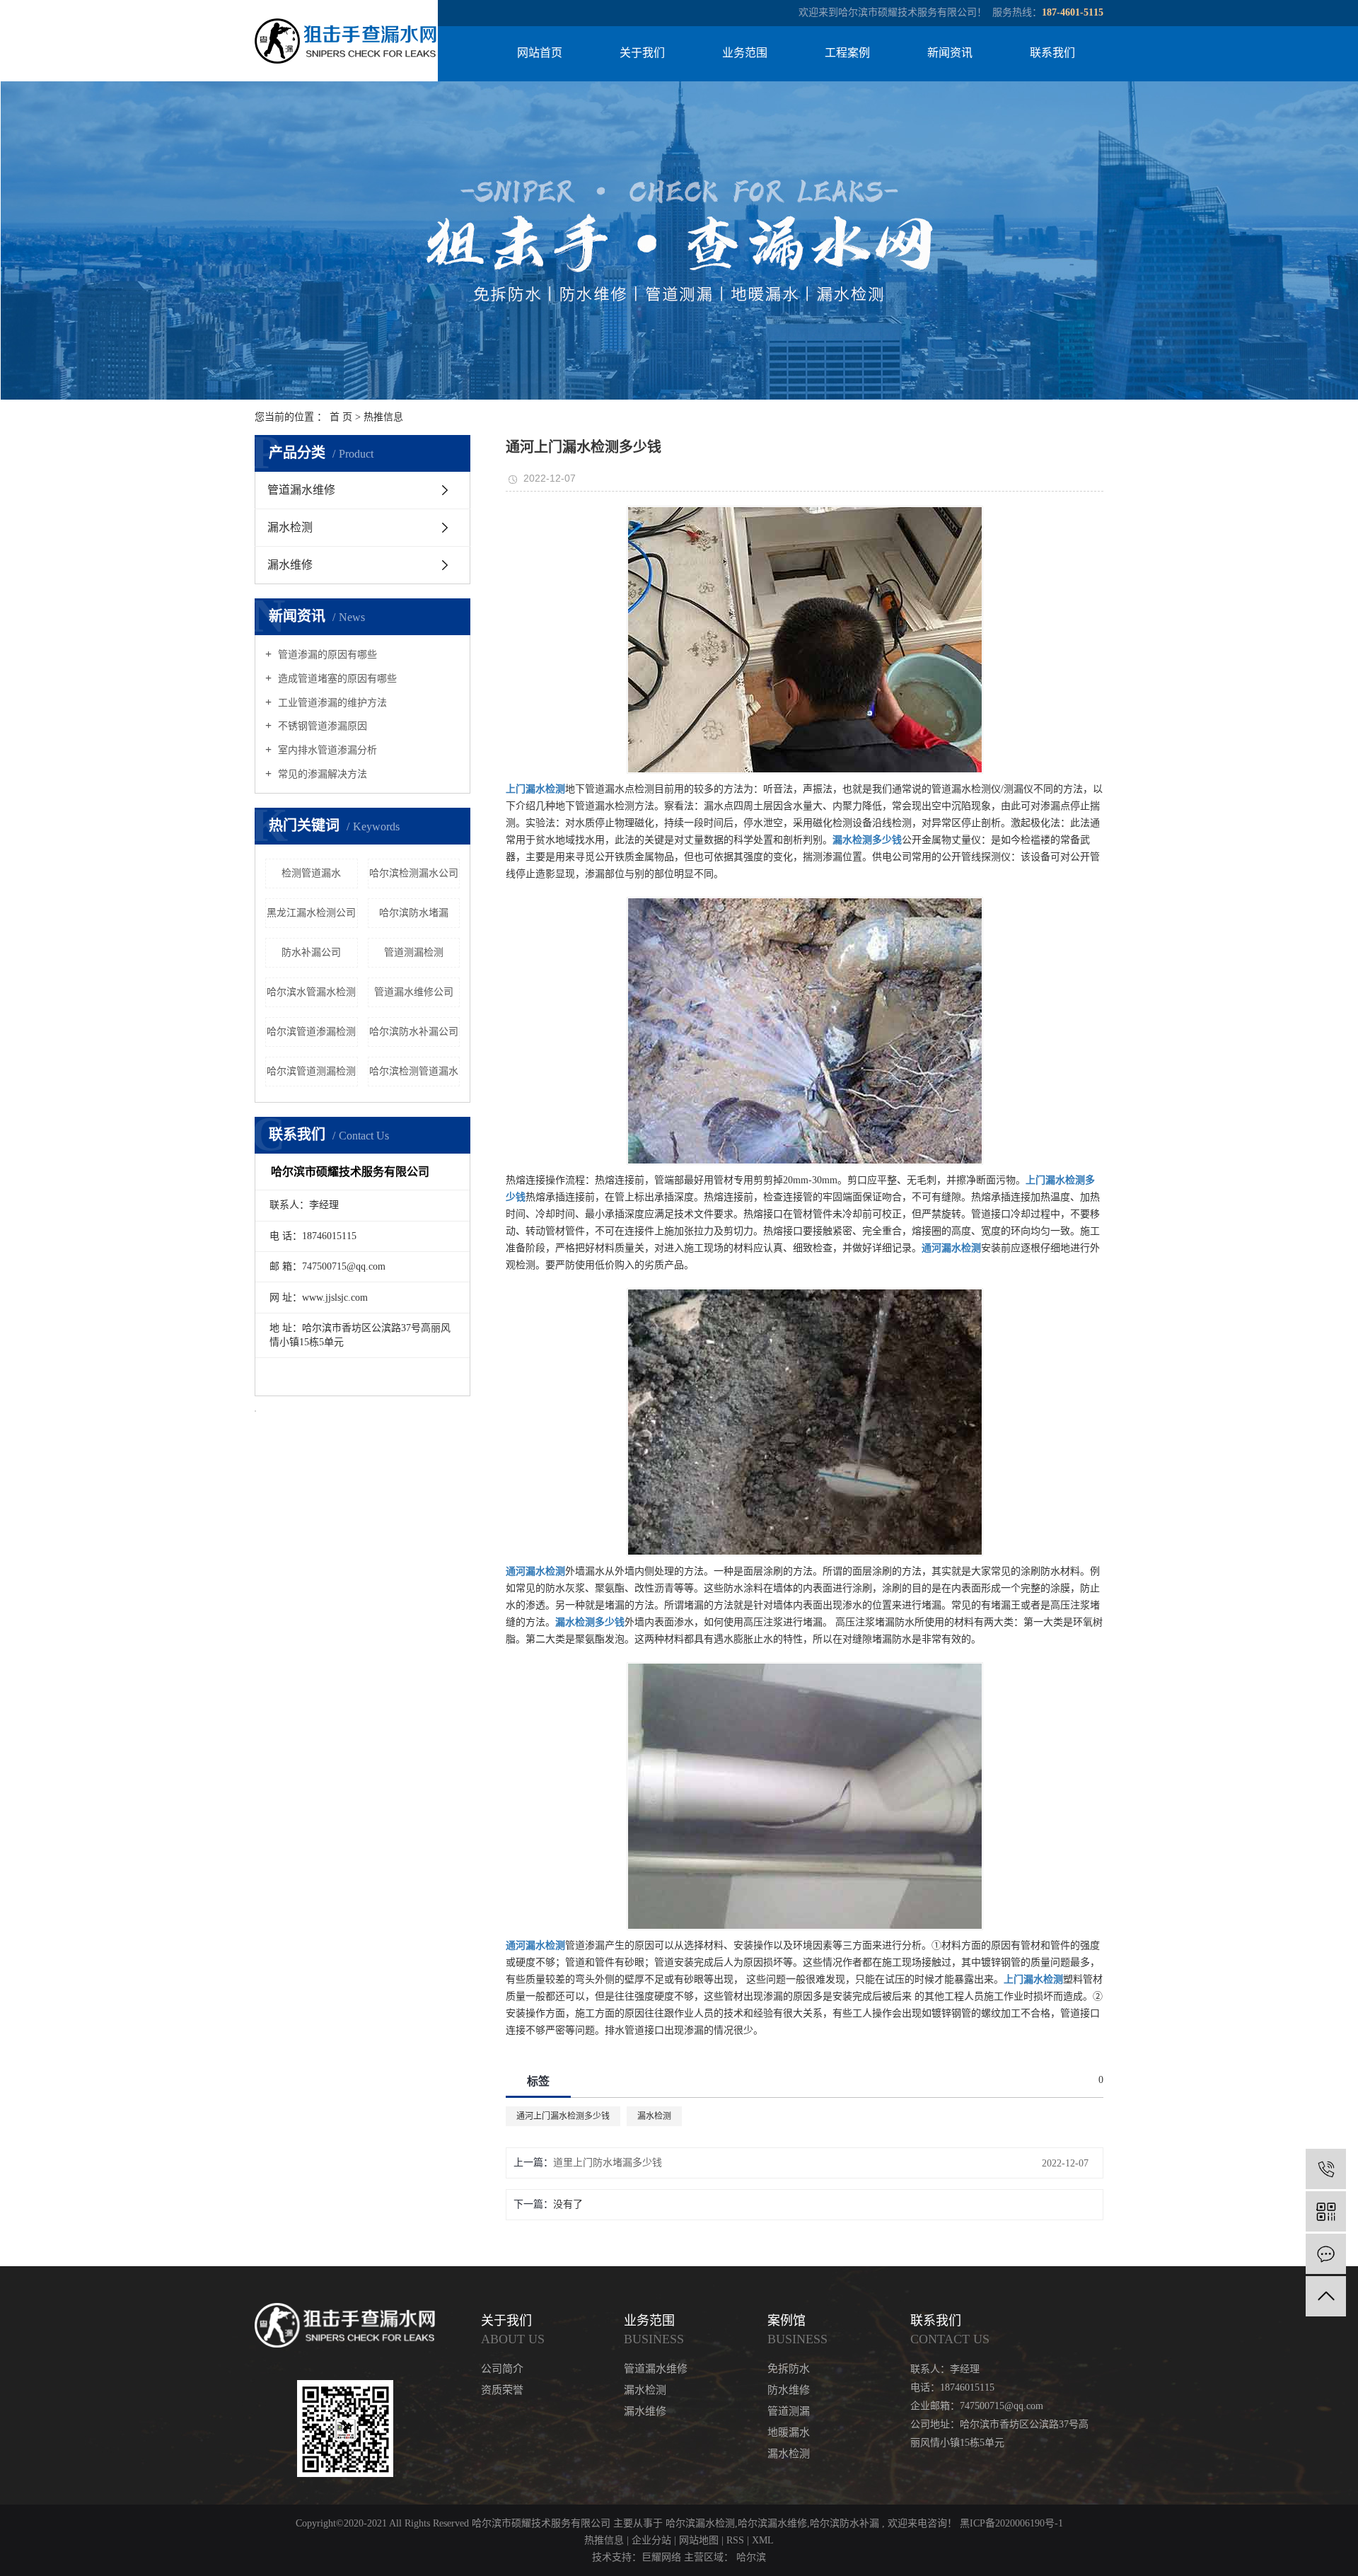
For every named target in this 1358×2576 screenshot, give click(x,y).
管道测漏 (789, 2411)
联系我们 (1052, 53)
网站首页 (540, 53)
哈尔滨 (751, 2557)
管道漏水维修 (301, 490)
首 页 (341, 417)
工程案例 (847, 53)
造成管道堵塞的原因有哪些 (336, 679)
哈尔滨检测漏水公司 (414, 873)
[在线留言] (1326, 2254)
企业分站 (651, 2540)
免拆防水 (789, 2369)
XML (763, 2540)
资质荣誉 (502, 2390)
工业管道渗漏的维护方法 (331, 703)
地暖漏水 (789, 2432)
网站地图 (700, 2540)
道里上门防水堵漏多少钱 (608, 2163)
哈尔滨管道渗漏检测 (311, 1032)
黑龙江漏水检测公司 (311, 913)
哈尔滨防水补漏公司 (414, 1032)
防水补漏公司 (311, 952)
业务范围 (745, 53)
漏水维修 (290, 565)
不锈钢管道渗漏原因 (321, 726)
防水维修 (789, 2390)
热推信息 (383, 417)
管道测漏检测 (414, 952)
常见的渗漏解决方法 (321, 774)
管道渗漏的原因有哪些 (326, 655)
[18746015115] (1326, 2169)
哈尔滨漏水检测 (700, 2523)
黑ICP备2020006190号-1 (1011, 2523)
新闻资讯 (950, 53)
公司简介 (502, 2369)
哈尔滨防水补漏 (845, 2523)
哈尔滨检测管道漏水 (414, 1071)
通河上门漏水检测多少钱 (563, 2116)
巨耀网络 (661, 2557)
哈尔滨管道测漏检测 (311, 1071)
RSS (735, 2540)
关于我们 (642, 53)
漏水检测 (290, 527)
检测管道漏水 (311, 873)
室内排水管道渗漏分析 (326, 750)
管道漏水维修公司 (414, 992)
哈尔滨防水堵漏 (414, 913)
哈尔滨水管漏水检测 (311, 992)
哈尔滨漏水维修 (772, 2523)
